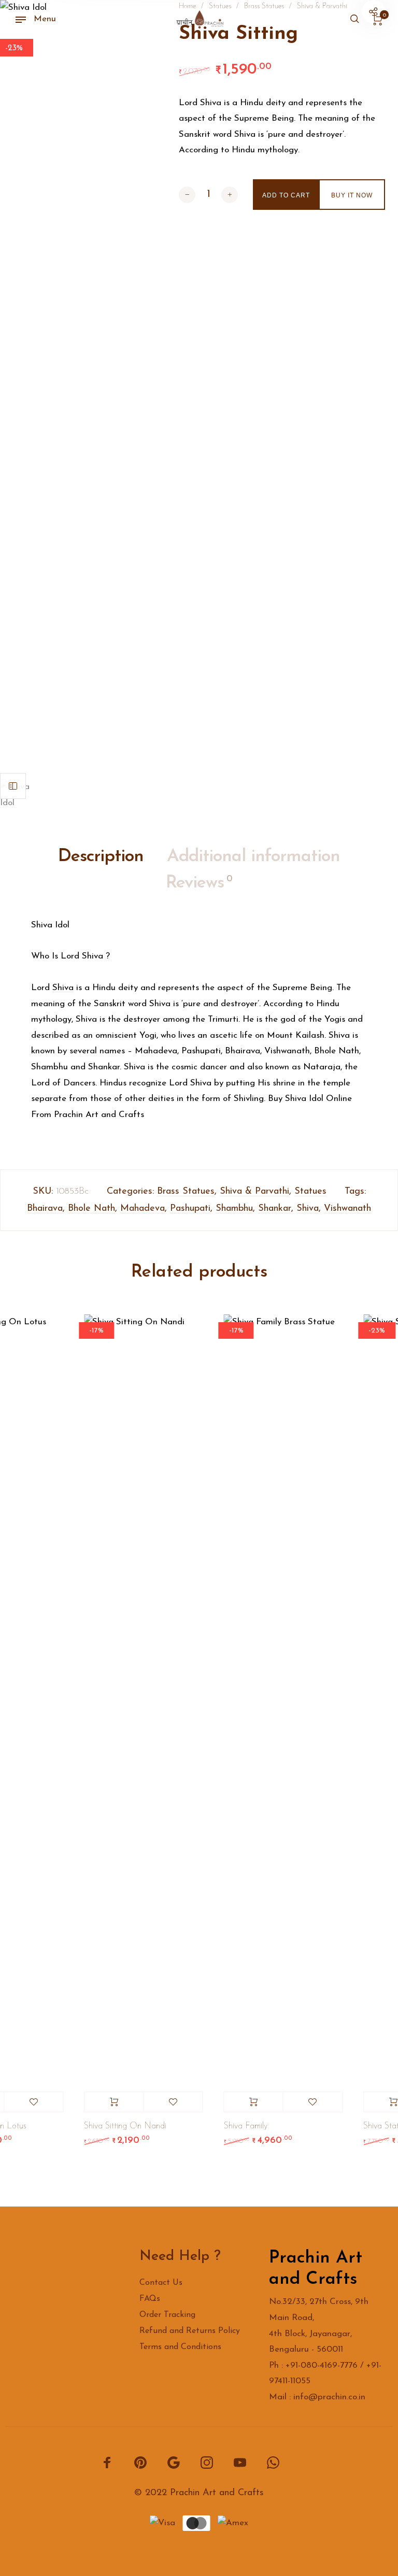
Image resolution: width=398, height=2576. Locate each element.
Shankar (275, 1209)
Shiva (63, 988)
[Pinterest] (140, 2462)
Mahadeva (143, 1209)
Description (101, 857)
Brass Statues (186, 1192)
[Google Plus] (174, 2462)
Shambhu (234, 1209)
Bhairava (45, 1209)
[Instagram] (207, 2462)
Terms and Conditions (180, 2347)
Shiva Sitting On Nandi (121, 2126)
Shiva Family (241, 2126)
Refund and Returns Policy (190, 2331)
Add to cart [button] (110, 2102)
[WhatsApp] (273, 2462)
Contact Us (161, 2283)
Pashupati (190, 1209)
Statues (310, 1192)
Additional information (253, 857)
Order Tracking (167, 2315)
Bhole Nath (91, 1209)
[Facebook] (107, 2462)
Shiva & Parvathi (254, 1192)
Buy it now (352, 195)
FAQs (150, 2299)
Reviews (199, 883)
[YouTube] (240, 2462)
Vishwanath (347, 1209)
